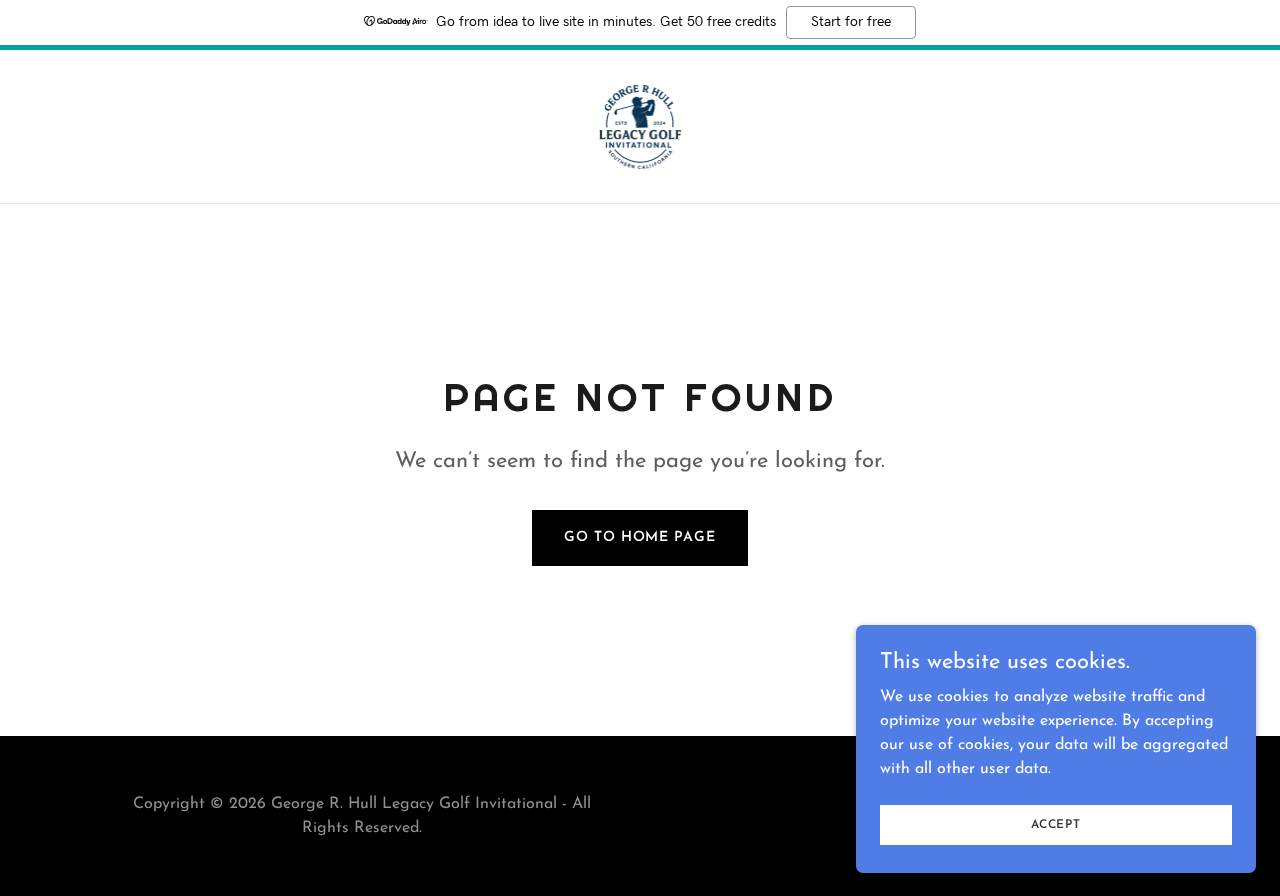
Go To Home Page (639, 537)
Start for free (851, 22)
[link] (640, 126)
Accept (1056, 824)
